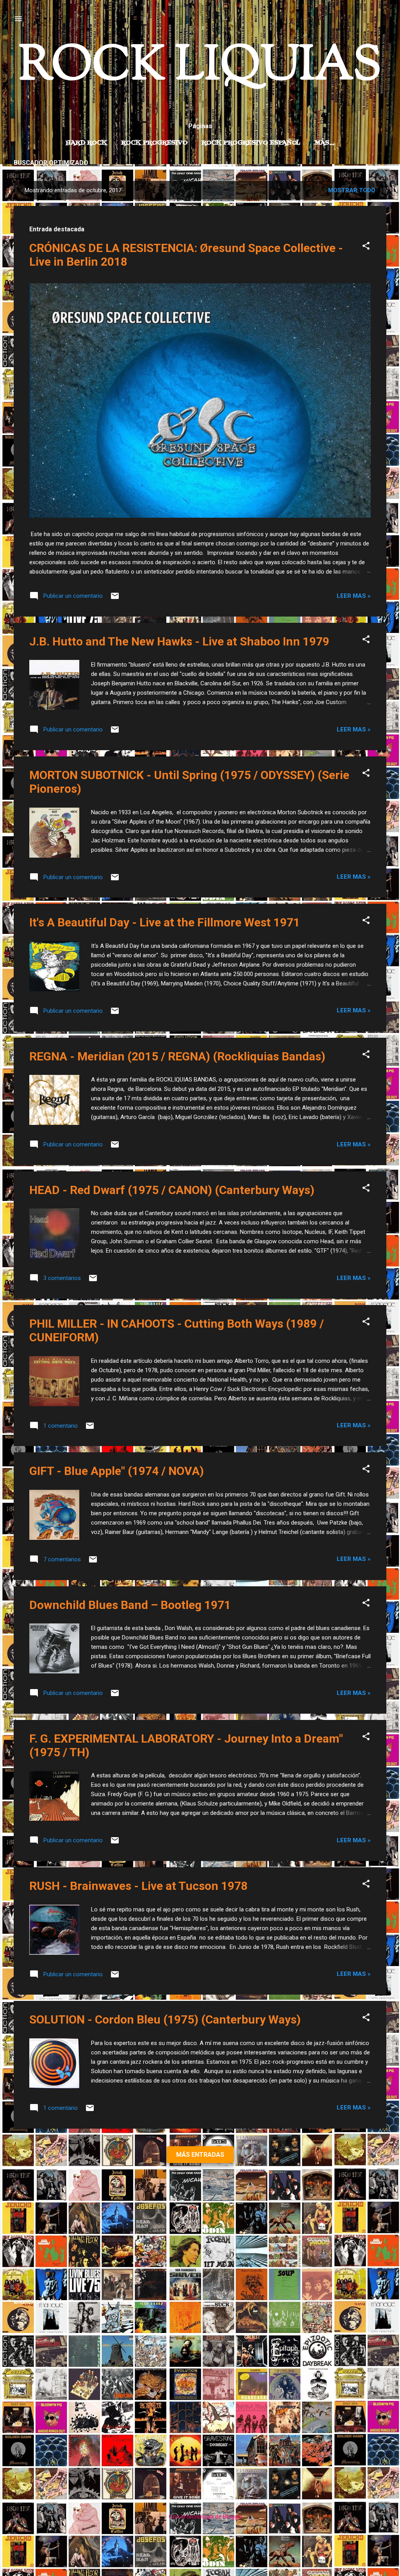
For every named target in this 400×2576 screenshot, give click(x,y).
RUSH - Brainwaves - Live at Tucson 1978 (138, 1886)
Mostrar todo (352, 190)
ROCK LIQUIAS (200, 67)
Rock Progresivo (154, 143)
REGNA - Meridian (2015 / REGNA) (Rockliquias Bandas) (177, 1056)
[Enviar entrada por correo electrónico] (115, 599)
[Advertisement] (200, 2235)
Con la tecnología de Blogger (205, 2517)
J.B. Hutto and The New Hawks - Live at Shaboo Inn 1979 (179, 641)
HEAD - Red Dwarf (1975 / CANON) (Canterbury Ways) (172, 1190)
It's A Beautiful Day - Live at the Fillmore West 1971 (165, 922)
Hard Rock (86, 143)
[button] (366, 247)
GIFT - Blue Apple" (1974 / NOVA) (117, 1471)
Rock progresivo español (251, 143)
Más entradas (200, 2155)
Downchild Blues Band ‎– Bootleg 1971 (130, 1605)
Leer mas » (354, 596)
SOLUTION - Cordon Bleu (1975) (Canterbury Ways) (165, 2019)
